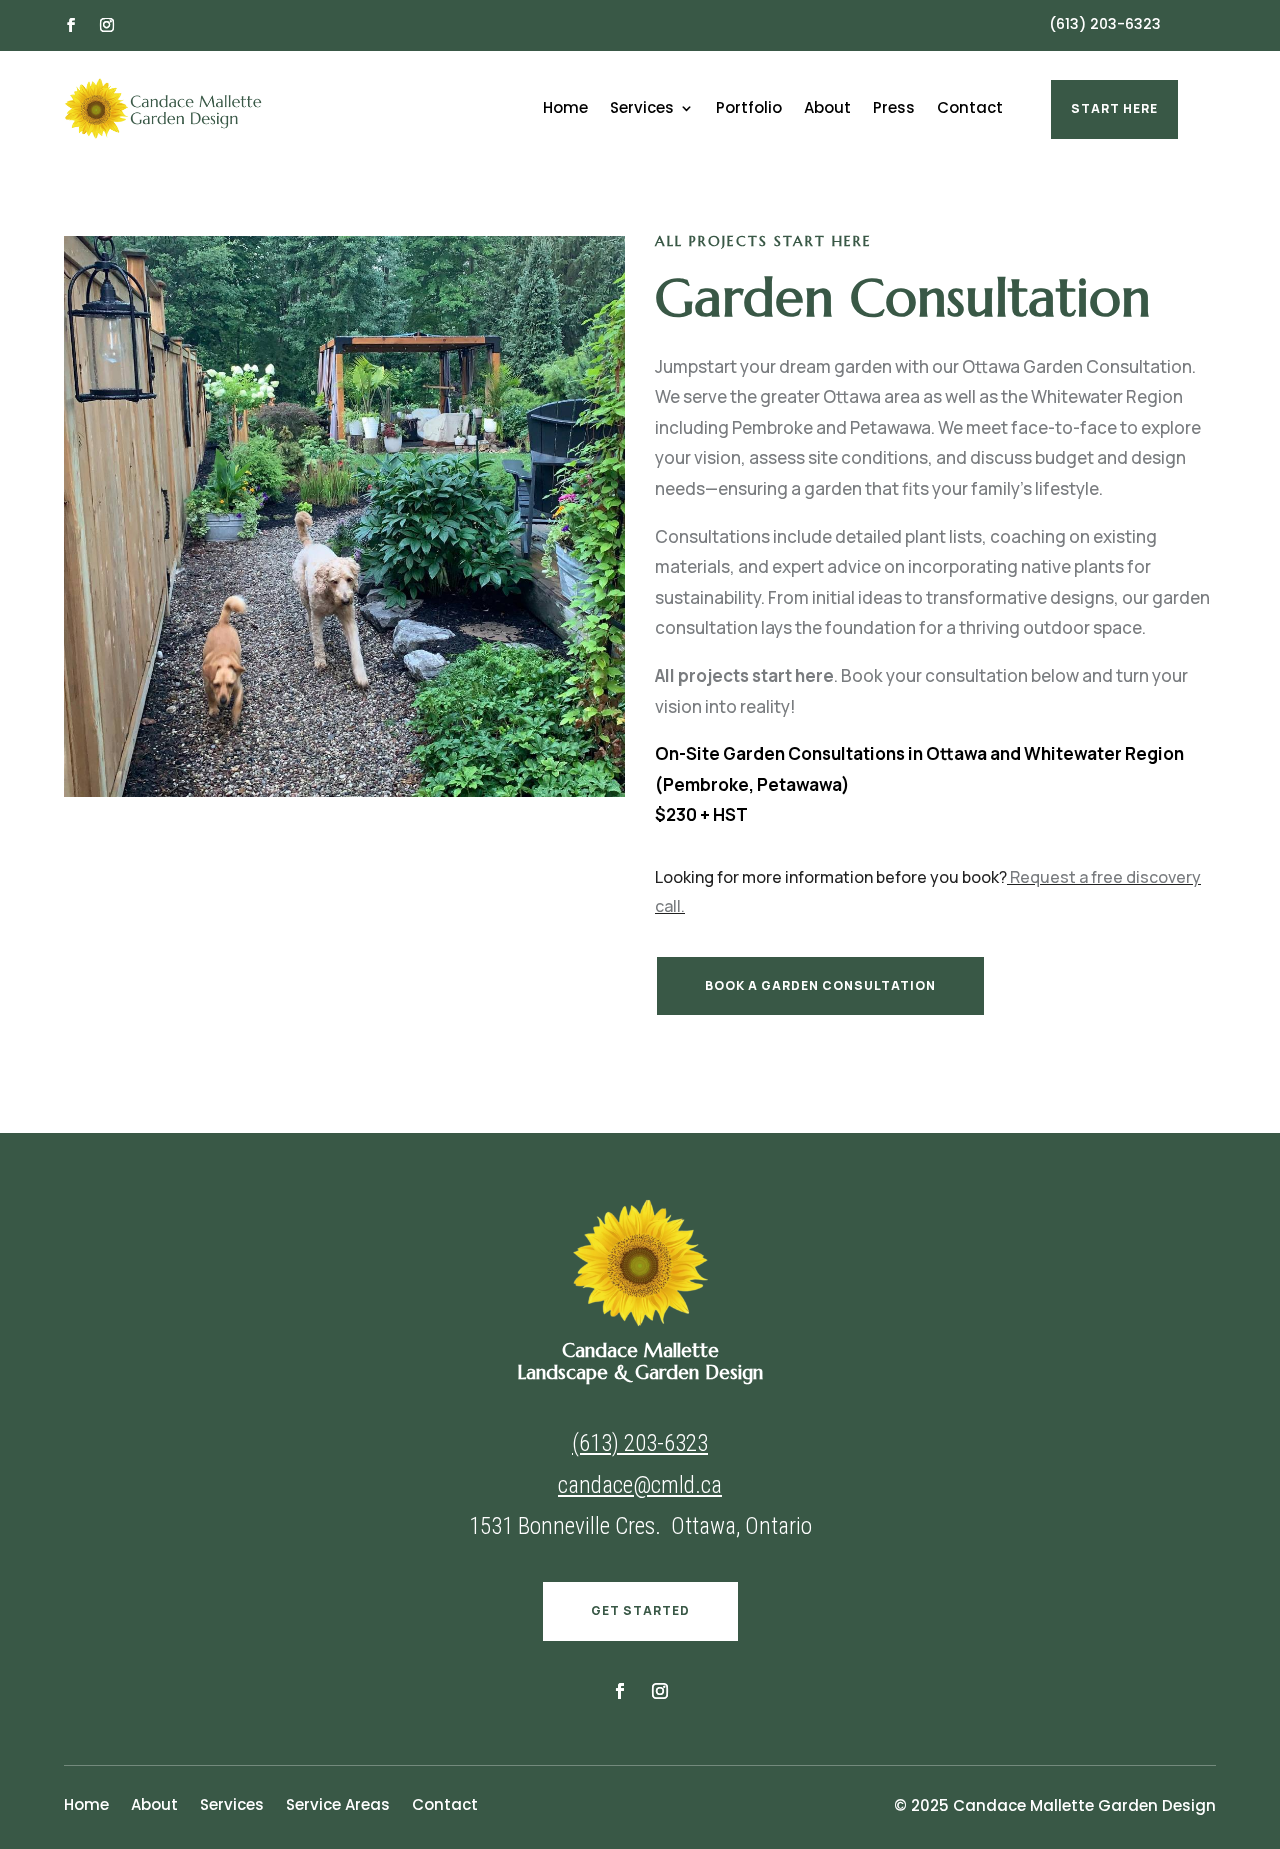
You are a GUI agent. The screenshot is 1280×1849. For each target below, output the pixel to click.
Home (565, 109)
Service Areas (338, 1806)
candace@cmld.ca (640, 1485)
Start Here (1114, 108)
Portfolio (749, 109)
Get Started (640, 1610)
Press (894, 109)
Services (642, 109)
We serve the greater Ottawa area (787, 396)
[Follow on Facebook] (71, 25)
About (827, 109)
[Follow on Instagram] (107, 25)
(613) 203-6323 (1105, 24)
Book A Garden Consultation (820, 985)
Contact (970, 109)
